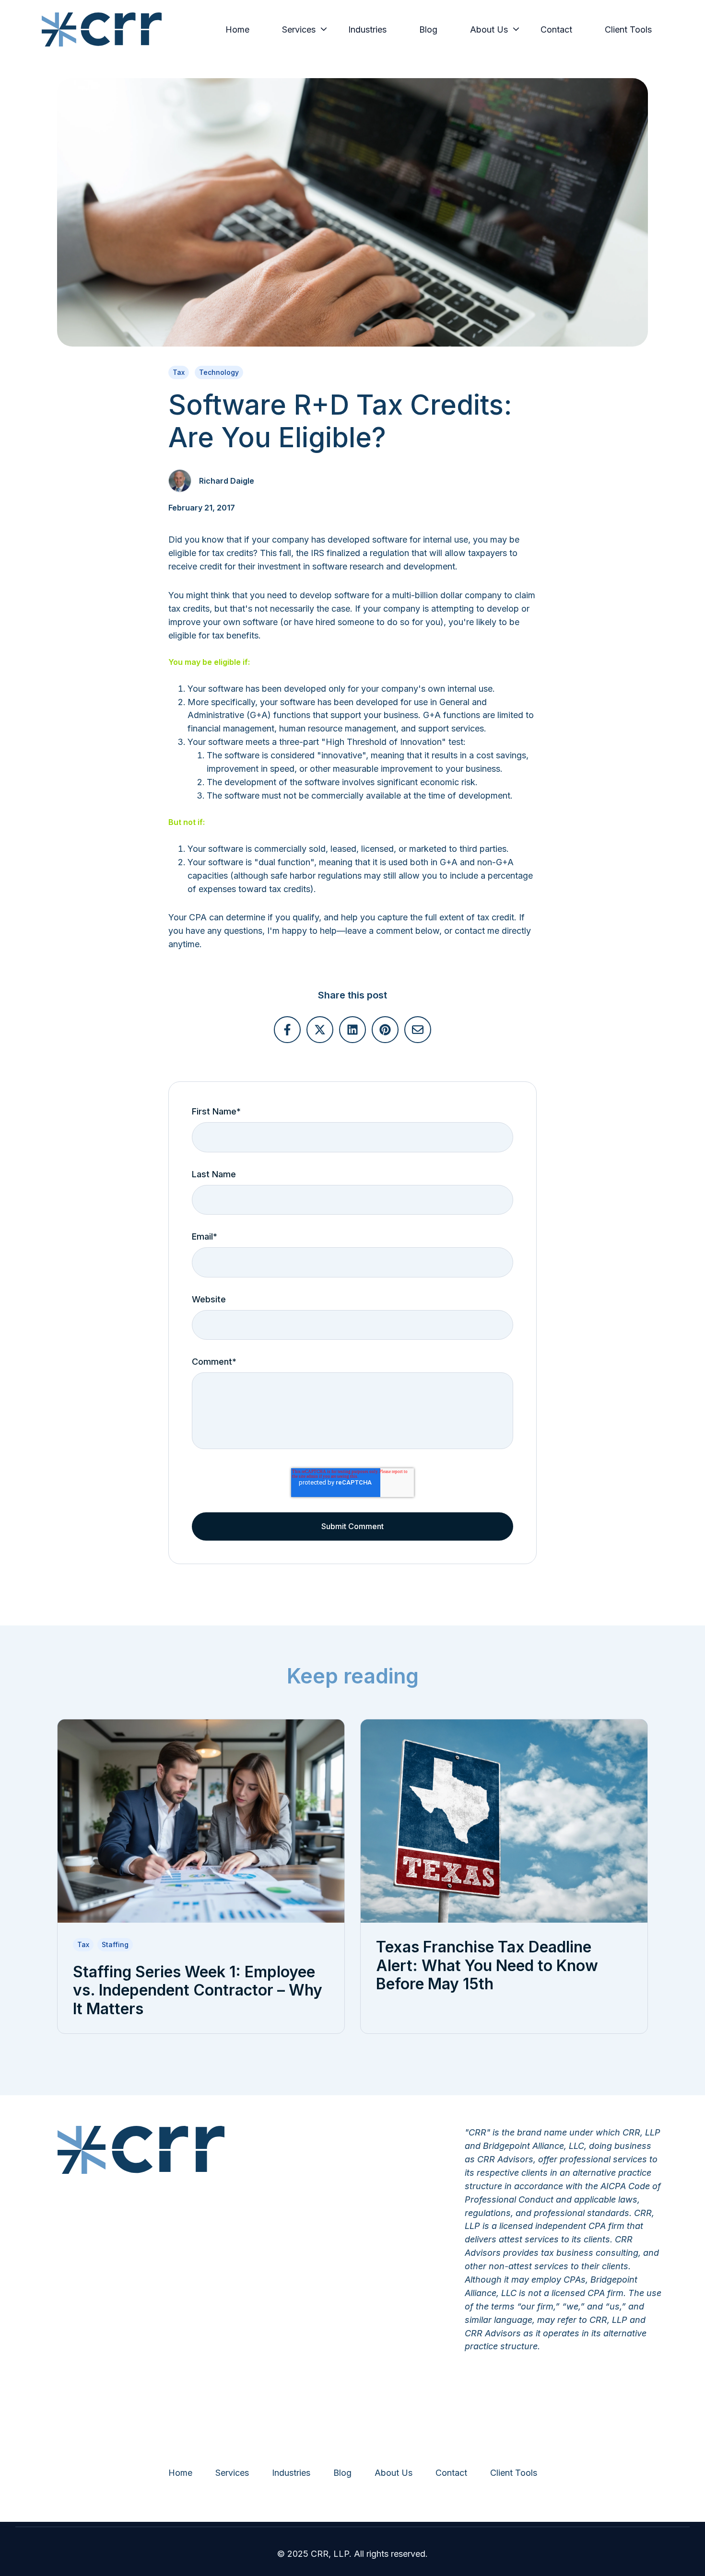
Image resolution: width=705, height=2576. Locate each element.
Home (237, 29)
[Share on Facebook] (287, 1030)
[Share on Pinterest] (385, 1030)
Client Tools (628, 29)
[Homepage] (102, 29)
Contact (556, 29)
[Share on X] (320, 1030)
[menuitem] (240, 30)
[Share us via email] (418, 1030)
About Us (489, 29)
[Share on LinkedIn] (352, 1030)
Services (299, 29)
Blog (428, 29)
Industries (367, 29)
